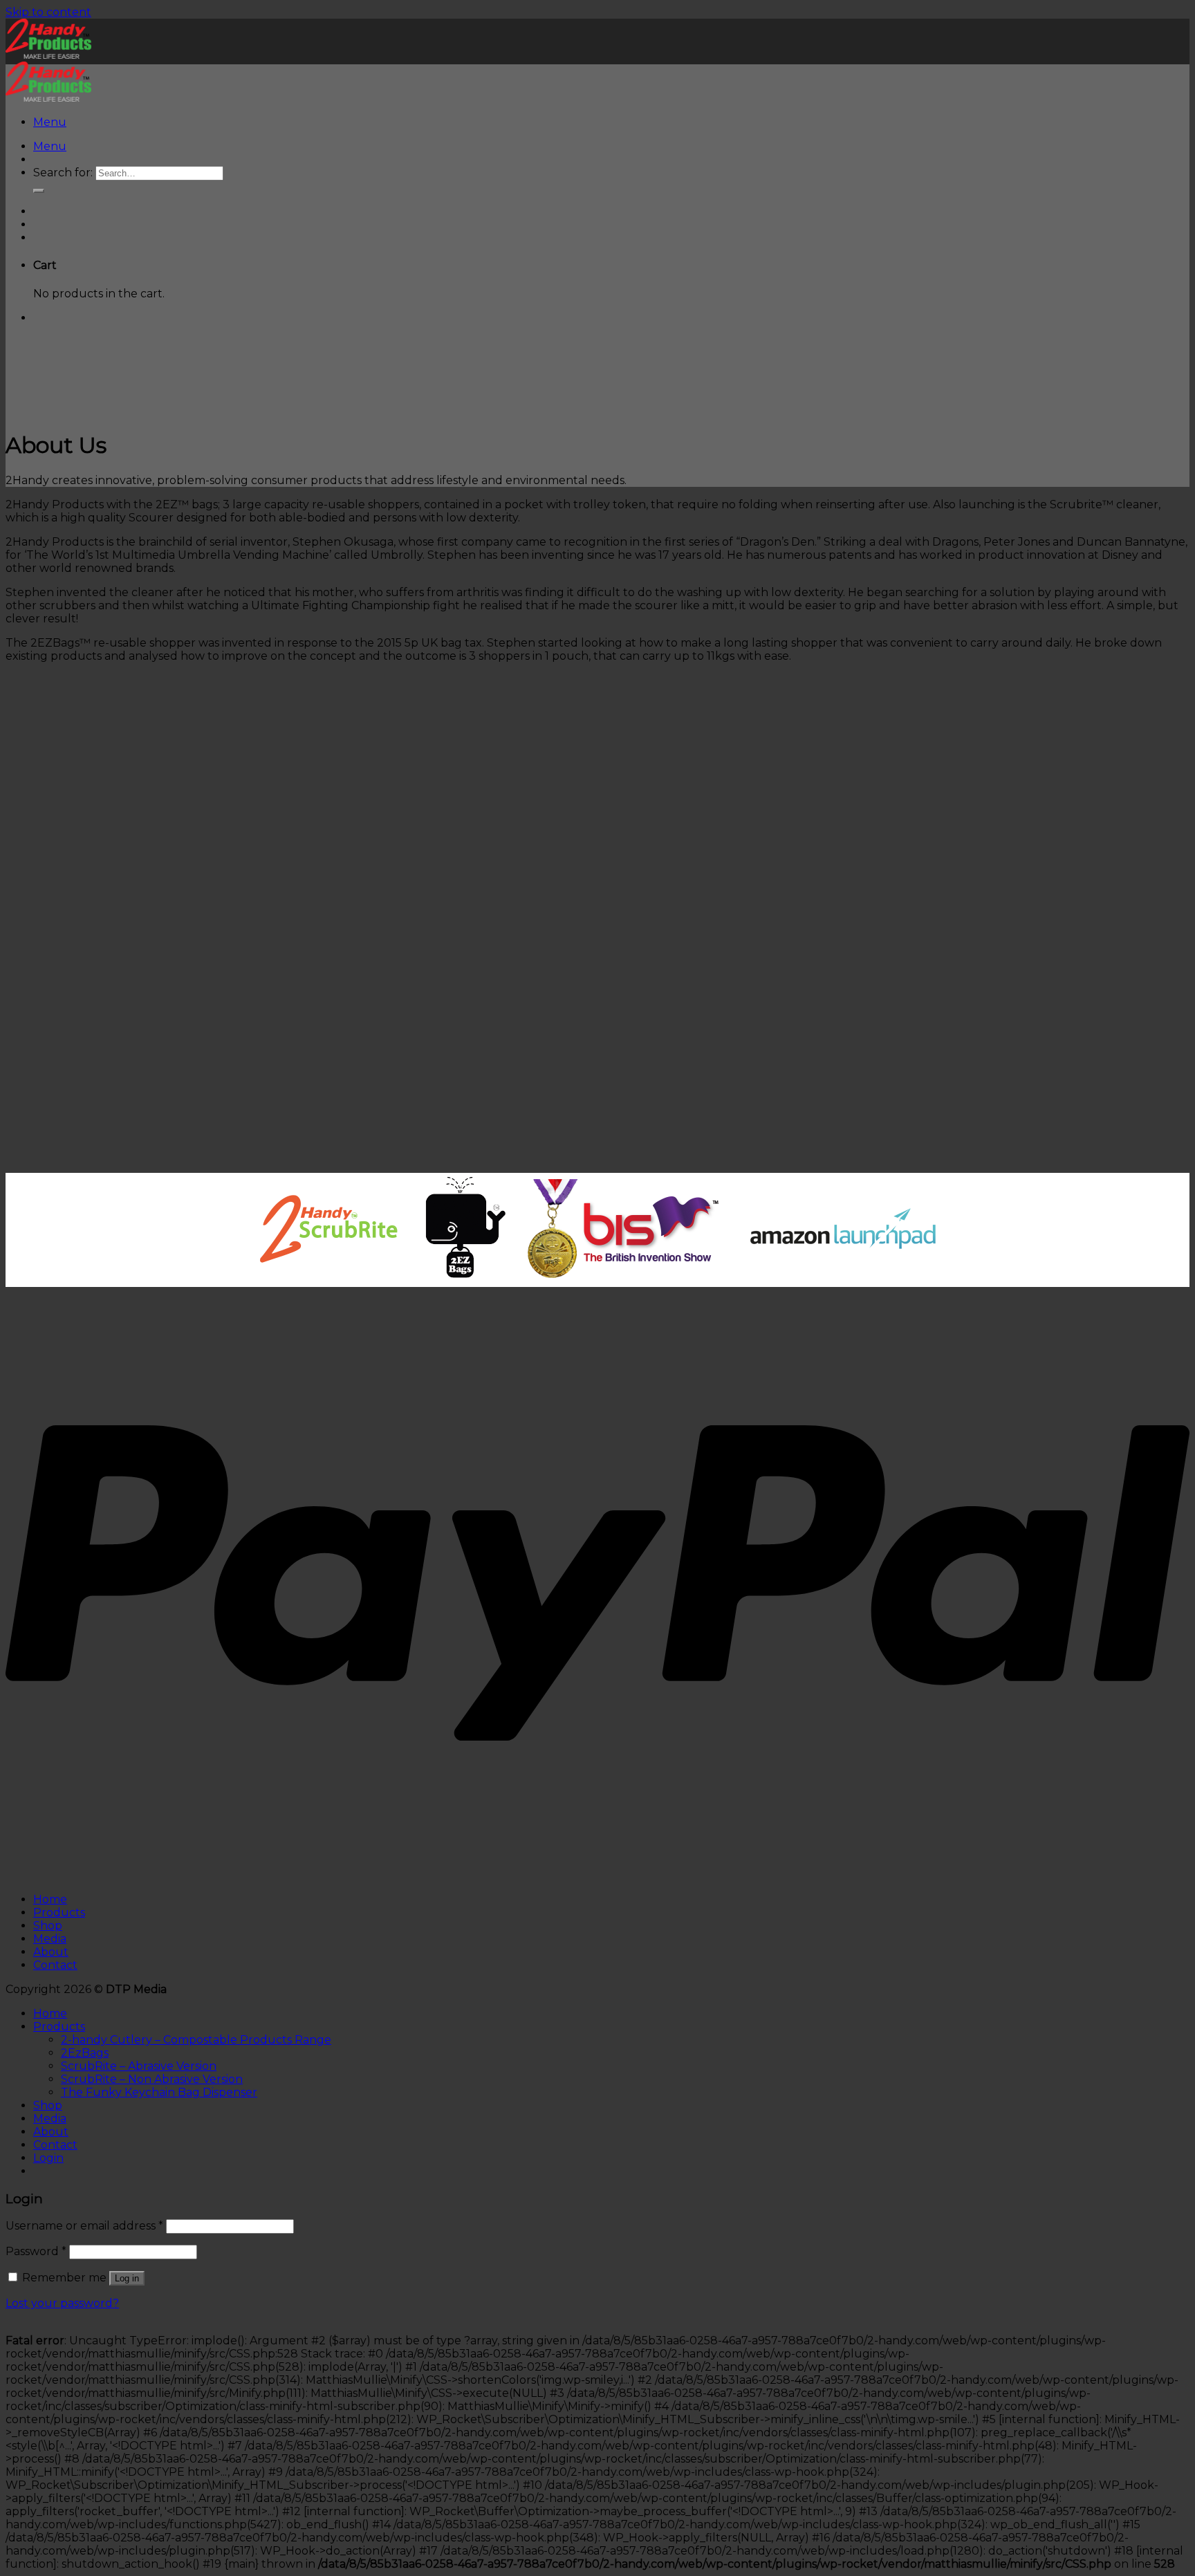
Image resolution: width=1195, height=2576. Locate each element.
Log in (127, 2278)
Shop (48, 1926)
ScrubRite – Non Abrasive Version (152, 2079)
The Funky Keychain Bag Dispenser (159, 2092)
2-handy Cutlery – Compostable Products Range (196, 2040)
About (51, 1952)
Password (36, 2251)
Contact (55, 1965)
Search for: (63, 173)
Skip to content (48, 12)
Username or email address (84, 2226)
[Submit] (39, 191)
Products (59, 1912)
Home (50, 1899)
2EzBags (85, 2053)
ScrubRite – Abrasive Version (139, 2066)
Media (50, 1939)
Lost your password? (62, 2303)
